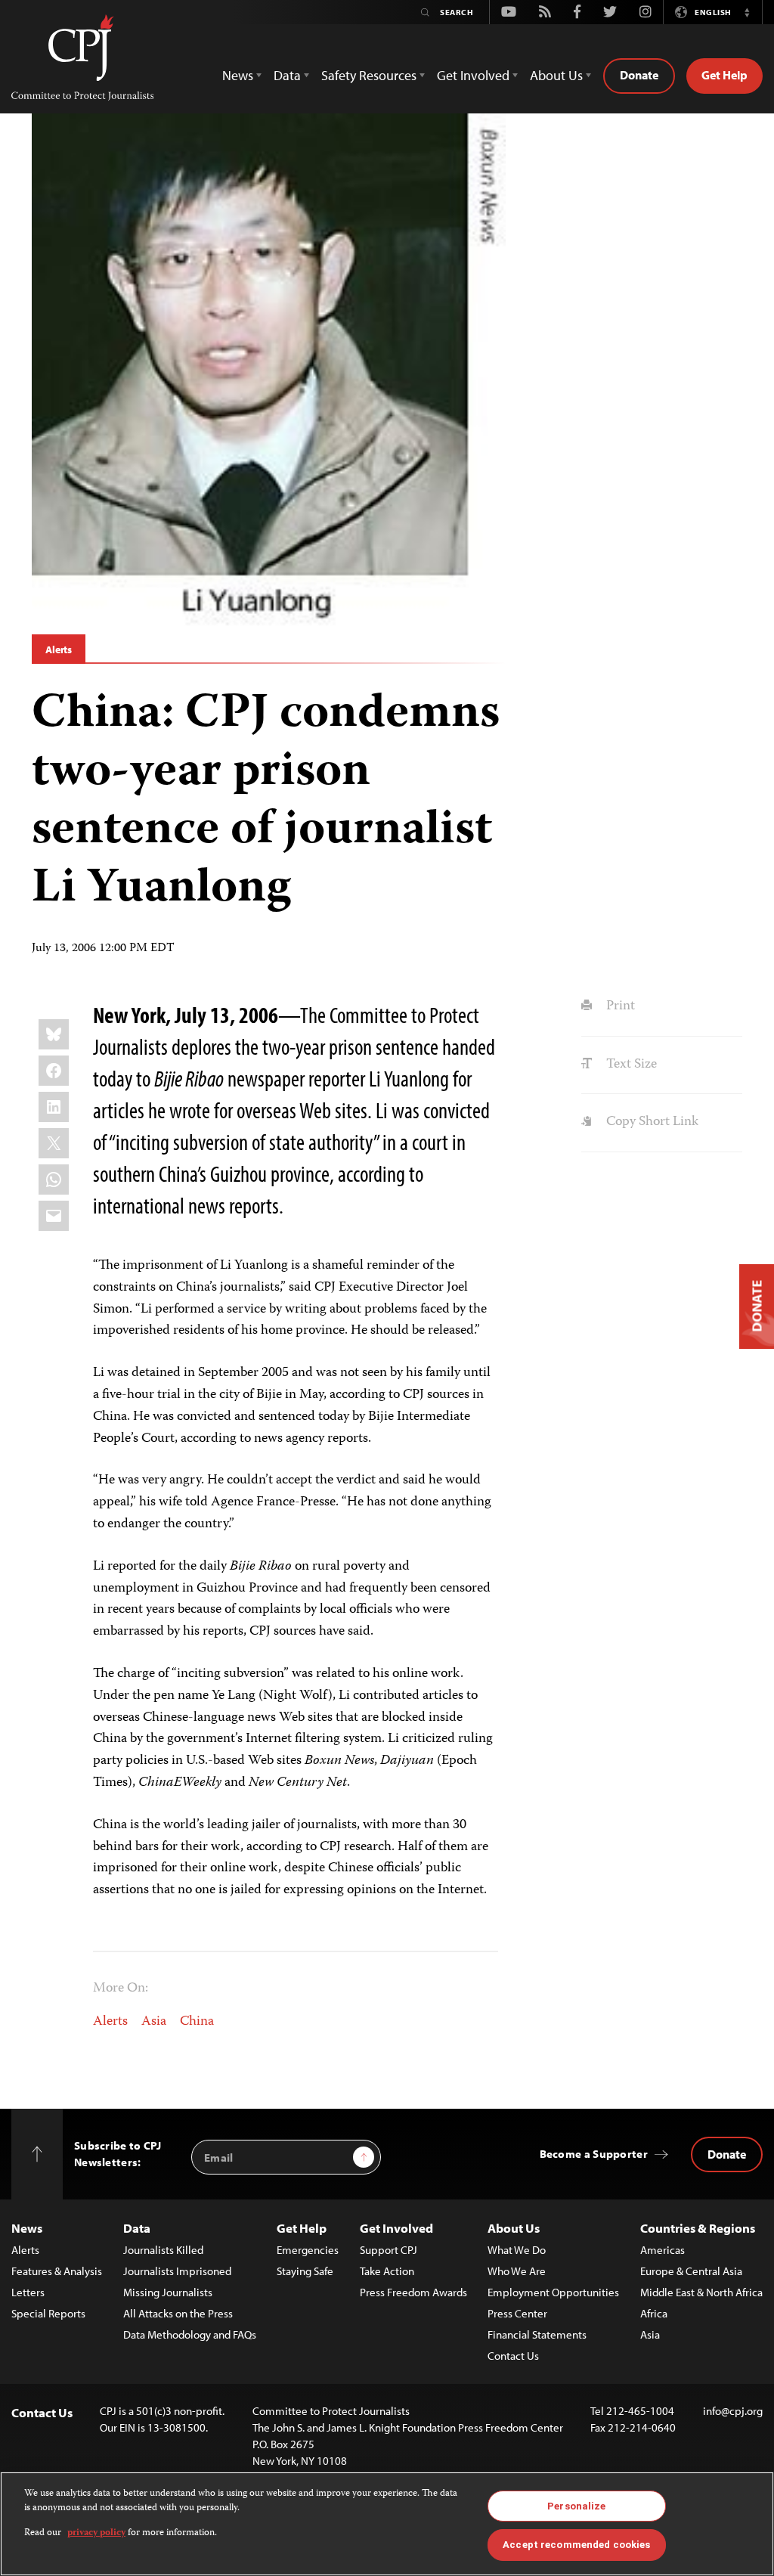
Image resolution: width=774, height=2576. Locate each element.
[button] (747, 12)
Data (137, 2228)
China (197, 2022)
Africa (654, 2313)
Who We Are (517, 2271)
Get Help (724, 75)
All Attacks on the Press (178, 2313)
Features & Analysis (57, 2271)
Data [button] (287, 75)
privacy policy (96, 2533)
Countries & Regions (698, 2228)
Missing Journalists (168, 2292)
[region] (387, 2524)
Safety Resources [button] (369, 75)
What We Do (517, 2250)
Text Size (630, 1065)
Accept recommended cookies (576, 2545)
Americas (663, 2250)
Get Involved (396, 2228)
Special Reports (48, 2313)
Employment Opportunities (553, 2292)
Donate (639, 75)
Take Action (387, 2271)
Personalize (576, 2506)
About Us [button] (556, 75)
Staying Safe (305, 2271)
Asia (154, 2022)
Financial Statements (537, 2334)
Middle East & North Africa (701, 2292)
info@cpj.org (733, 2411)
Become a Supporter (594, 2154)
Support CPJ (389, 2250)
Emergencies (308, 2250)
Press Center (517, 2313)
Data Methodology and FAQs (190, 2334)
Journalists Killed (163, 2250)
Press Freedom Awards (413, 2292)
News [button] (238, 75)
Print (619, 1006)
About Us (514, 2228)
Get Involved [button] (473, 75)
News (27, 2228)
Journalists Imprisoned (177, 2271)
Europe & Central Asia (691, 2271)
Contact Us (513, 2356)
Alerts (59, 649)
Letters (28, 2292)
